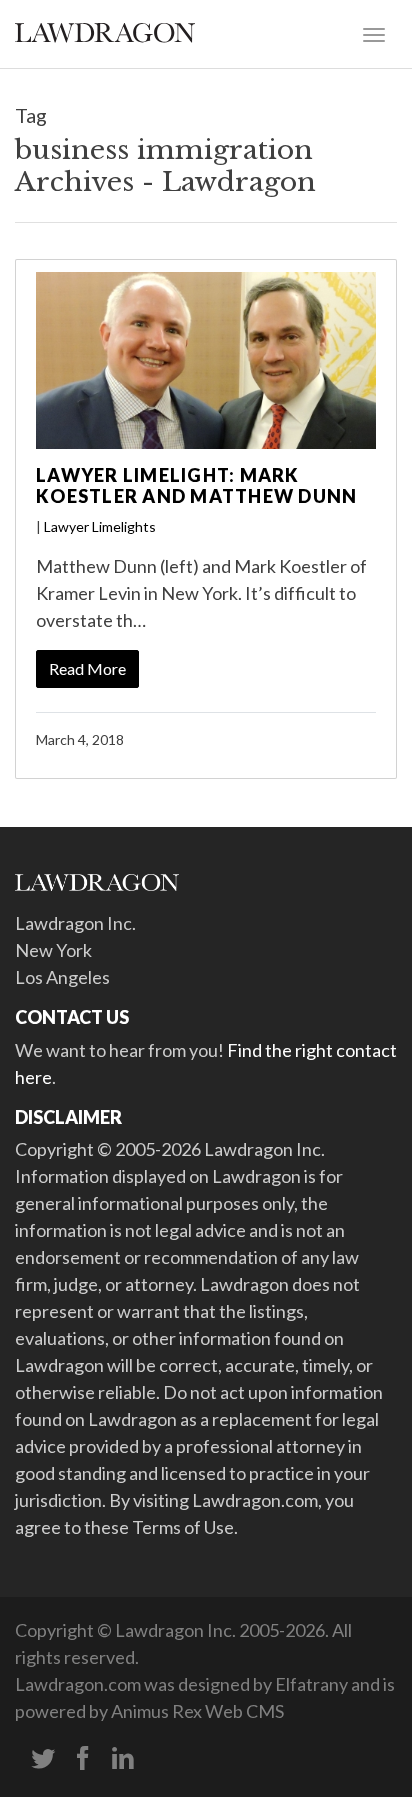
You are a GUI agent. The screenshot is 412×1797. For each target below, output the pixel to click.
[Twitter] (43, 1759)
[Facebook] (83, 1759)
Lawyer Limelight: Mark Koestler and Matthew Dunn (196, 486)
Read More (87, 668)
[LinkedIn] (123, 1759)
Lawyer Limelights (100, 526)
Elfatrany (311, 1684)
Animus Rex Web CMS (197, 1711)
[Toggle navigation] (374, 33)
